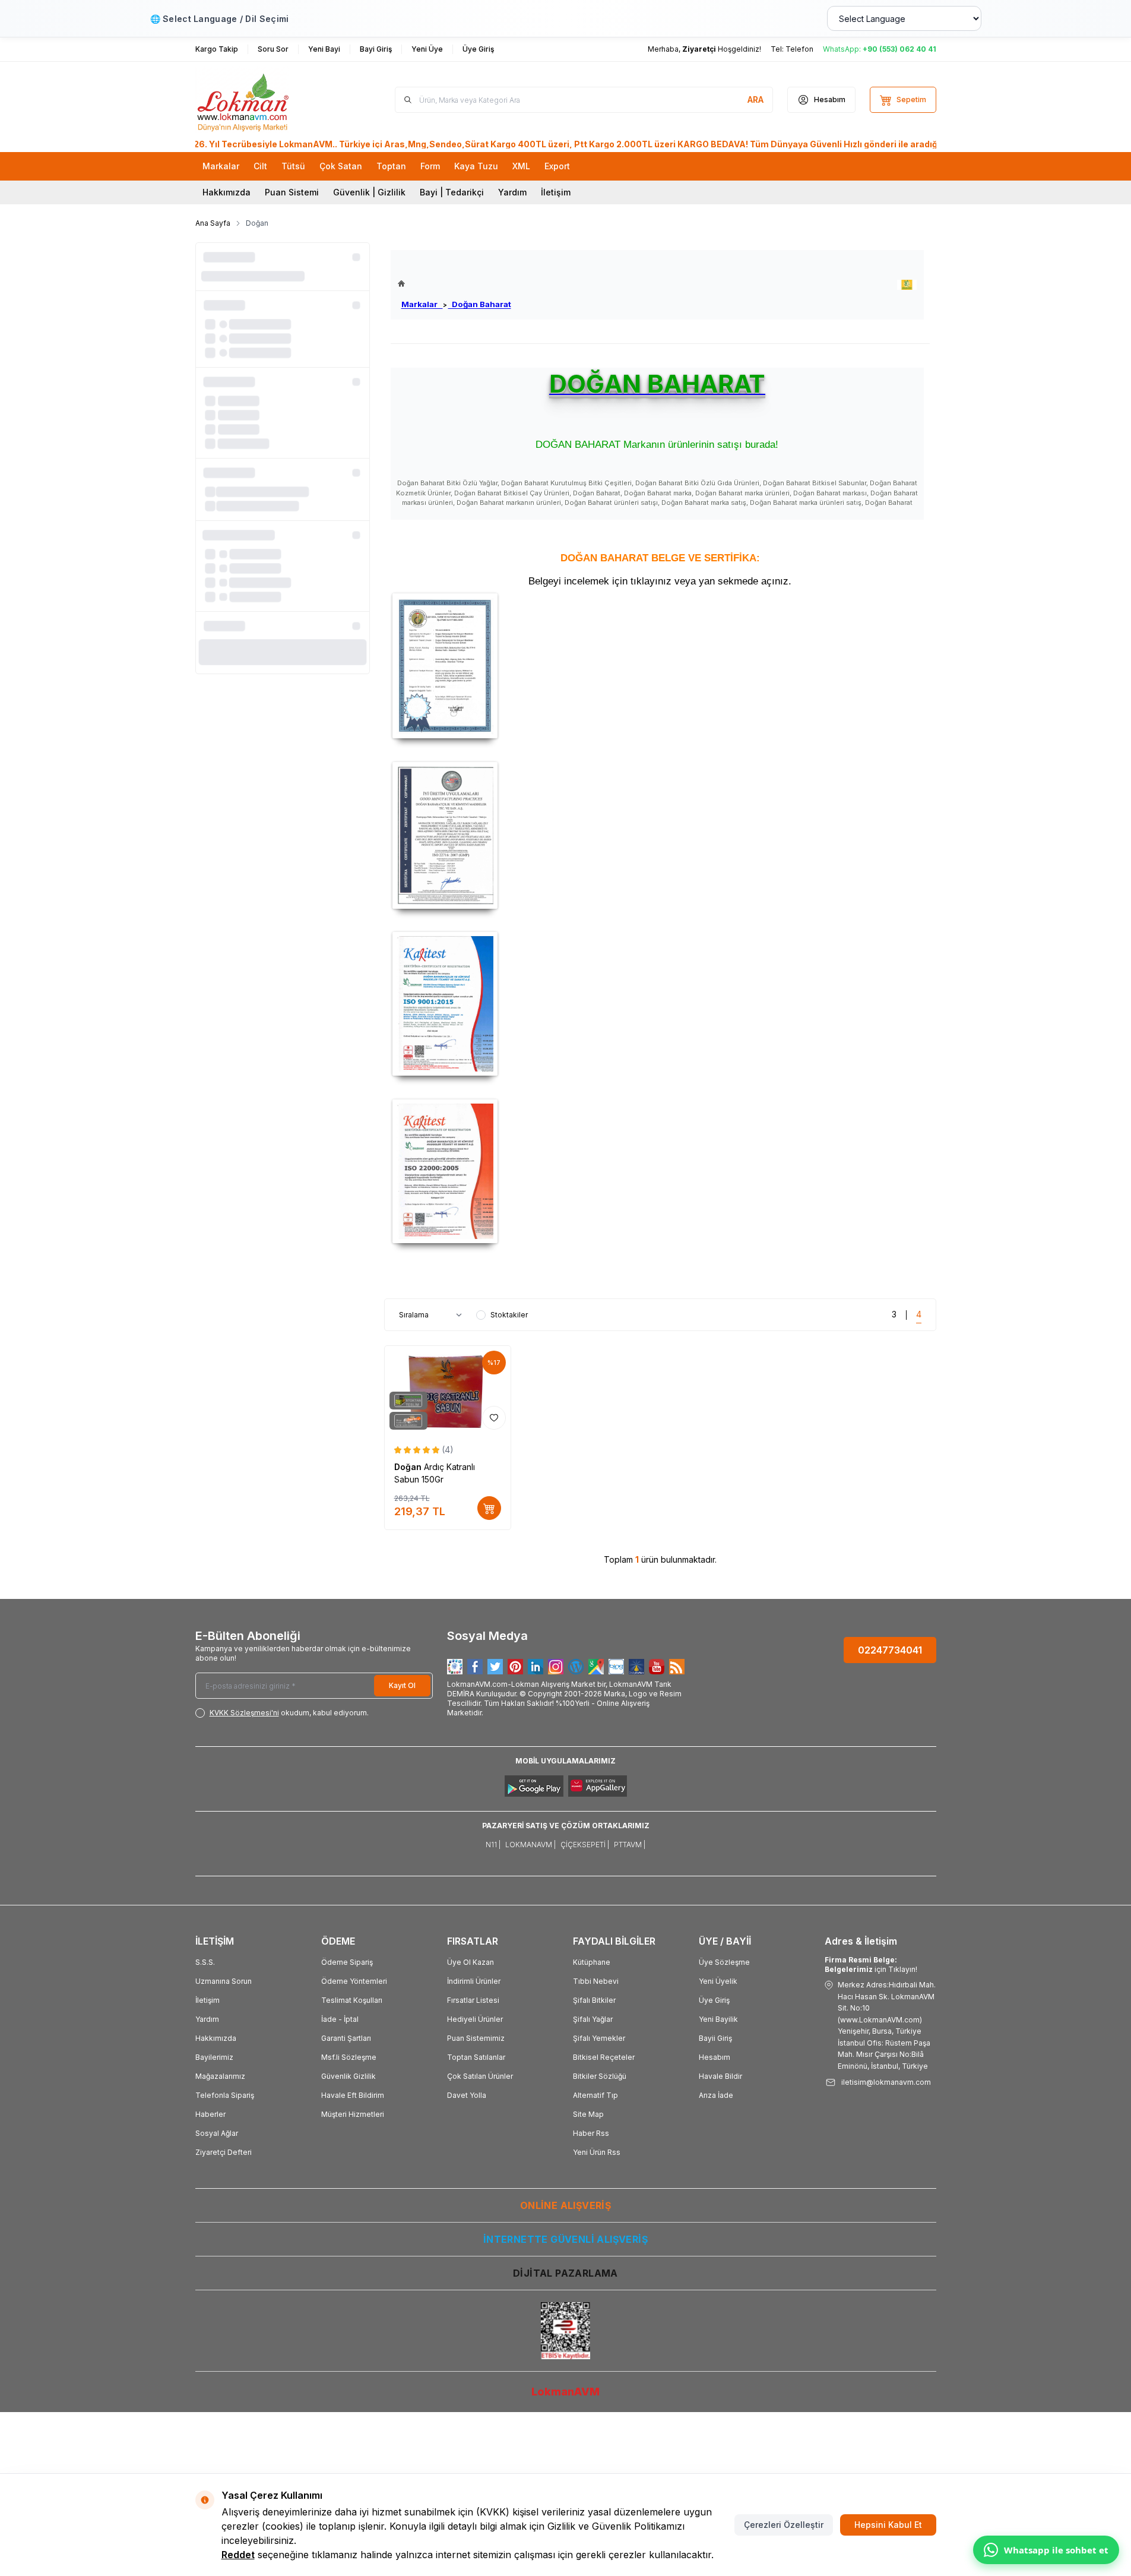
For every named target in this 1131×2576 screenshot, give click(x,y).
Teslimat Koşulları (352, 2000)
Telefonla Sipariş (225, 2095)
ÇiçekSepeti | (585, 1845)
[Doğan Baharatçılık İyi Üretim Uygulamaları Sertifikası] (660, 835)
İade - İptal (340, 2019)
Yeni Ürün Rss (597, 2152)
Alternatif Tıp (595, 2095)
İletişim (556, 192)
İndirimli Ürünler (474, 1981)
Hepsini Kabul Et (888, 2525)
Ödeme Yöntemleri (354, 1981)
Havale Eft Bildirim (353, 2095)
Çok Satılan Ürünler (480, 2076)
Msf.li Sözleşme (349, 2057)
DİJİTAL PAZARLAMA (565, 2273)
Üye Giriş (714, 2000)
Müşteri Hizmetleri (353, 2114)
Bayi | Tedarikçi (452, 192)
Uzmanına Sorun (224, 1981)
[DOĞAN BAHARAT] (907, 285)
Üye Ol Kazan (471, 1962)
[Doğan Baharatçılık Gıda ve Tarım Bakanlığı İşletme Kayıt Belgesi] (660, 666)
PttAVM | (630, 1845)
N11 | (493, 1845)
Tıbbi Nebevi (596, 1981)
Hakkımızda (226, 192)
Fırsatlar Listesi (473, 2000)
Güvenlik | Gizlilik (369, 192)
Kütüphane (592, 1962)
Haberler (210, 2114)
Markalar (422, 304)
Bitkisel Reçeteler (604, 2057)
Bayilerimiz (214, 2057)
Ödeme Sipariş (347, 1962)
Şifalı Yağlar (593, 2019)
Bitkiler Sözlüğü (600, 2076)
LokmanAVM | (530, 1845)
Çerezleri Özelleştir (784, 2525)
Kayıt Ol (402, 1685)
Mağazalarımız (220, 2076)
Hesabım (715, 2057)
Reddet (238, 2555)
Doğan (409, 1467)
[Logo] (267, 100)
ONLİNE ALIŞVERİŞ (565, 2205)
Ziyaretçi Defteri (224, 2152)
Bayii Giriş (715, 2038)
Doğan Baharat (480, 304)
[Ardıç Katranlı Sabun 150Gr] (448, 1390)
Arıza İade (716, 2095)
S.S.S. (205, 1962)
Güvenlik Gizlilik (349, 2076)
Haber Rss (591, 2133)
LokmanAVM (565, 2392)
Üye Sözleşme (724, 1962)
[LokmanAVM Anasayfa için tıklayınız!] (454, 284)
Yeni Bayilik (718, 2019)
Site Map (588, 2114)
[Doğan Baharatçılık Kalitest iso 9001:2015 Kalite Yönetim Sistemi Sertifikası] (660, 1004)
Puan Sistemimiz (476, 2038)
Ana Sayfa (213, 223)
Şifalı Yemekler (599, 2038)
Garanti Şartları (346, 2038)
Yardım (512, 192)
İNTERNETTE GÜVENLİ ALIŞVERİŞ (565, 2239)
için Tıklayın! (871, 1965)
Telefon (799, 49)
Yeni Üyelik (718, 1981)
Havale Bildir (720, 2076)
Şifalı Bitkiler (594, 2000)
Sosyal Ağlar (217, 2133)
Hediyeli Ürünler (475, 2019)
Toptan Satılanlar (476, 2057)
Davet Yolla (467, 2095)
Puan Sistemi (292, 192)
